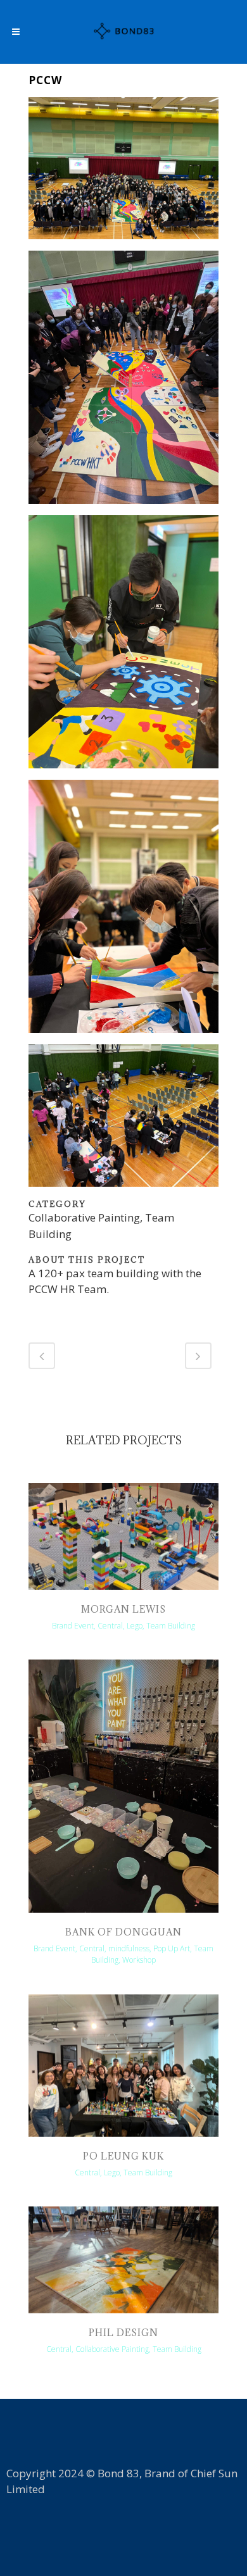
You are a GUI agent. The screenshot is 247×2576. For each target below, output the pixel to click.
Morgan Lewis (123, 1609)
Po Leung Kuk (123, 2156)
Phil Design (123, 2333)
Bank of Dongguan (123, 1932)
